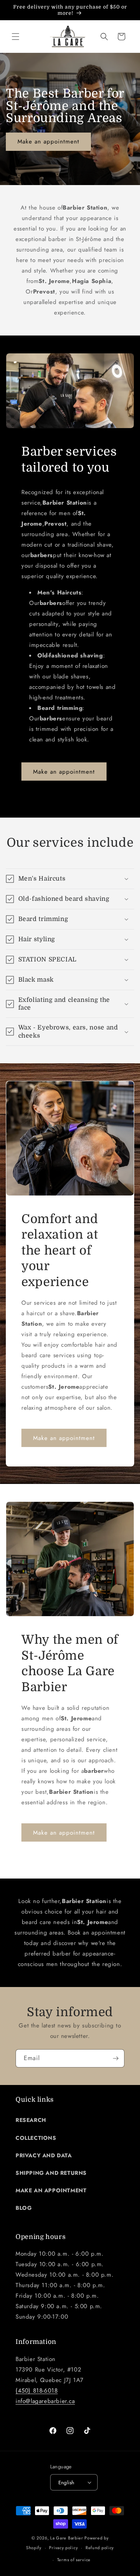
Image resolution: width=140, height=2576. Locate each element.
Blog (24, 2208)
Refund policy (100, 2548)
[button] (16, 37)
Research (31, 2120)
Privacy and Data (44, 2155)
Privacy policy (63, 2548)
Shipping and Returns (51, 2173)
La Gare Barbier (67, 2538)
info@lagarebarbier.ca (45, 2401)
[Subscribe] (115, 2058)
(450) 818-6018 (37, 2391)
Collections (36, 2138)
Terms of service (74, 2560)
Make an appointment (48, 142)
